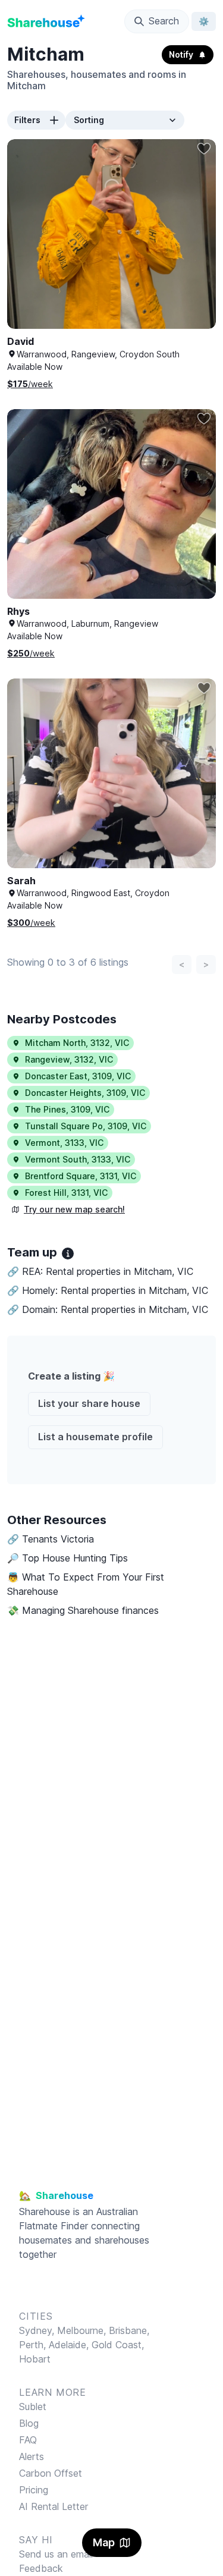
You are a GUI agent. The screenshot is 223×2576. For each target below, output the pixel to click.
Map (104, 2542)
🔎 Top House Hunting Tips (67, 1558)
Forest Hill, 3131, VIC (66, 1193)
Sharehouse (45, 2211)
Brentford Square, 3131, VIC (81, 1176)
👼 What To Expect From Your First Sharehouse (86, 1584)
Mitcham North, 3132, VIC (77, 1043)
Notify (181, 54)
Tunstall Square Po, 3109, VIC (86, 1126)
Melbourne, (81, 2330)
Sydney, (38, 2330)
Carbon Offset (51, 2473)
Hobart (35, 2359)
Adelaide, (70, 2345)
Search (164, 21)
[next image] (194, 246)
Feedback (41, 2568)
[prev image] (29, 246)
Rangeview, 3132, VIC (69, 1059)
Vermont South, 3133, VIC (78, 1159)
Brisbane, (129, 2330)
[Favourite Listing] (204, 149)
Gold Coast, (118, 2345)
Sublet (33, 2407)
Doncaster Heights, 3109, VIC (85, 1093)
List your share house (89, 1403)
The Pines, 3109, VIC (67, 1109)
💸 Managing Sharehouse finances (83, 1610)
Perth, (34, 2345)
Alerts (32, 2456)
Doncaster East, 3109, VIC (78, 1076)
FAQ (28, 2440)
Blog (29, 2423)
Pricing (34, 2490)
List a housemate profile (95, 1437)
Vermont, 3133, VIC (64, 1143)
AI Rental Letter (54, 2506)
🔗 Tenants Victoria (51, 1539)
